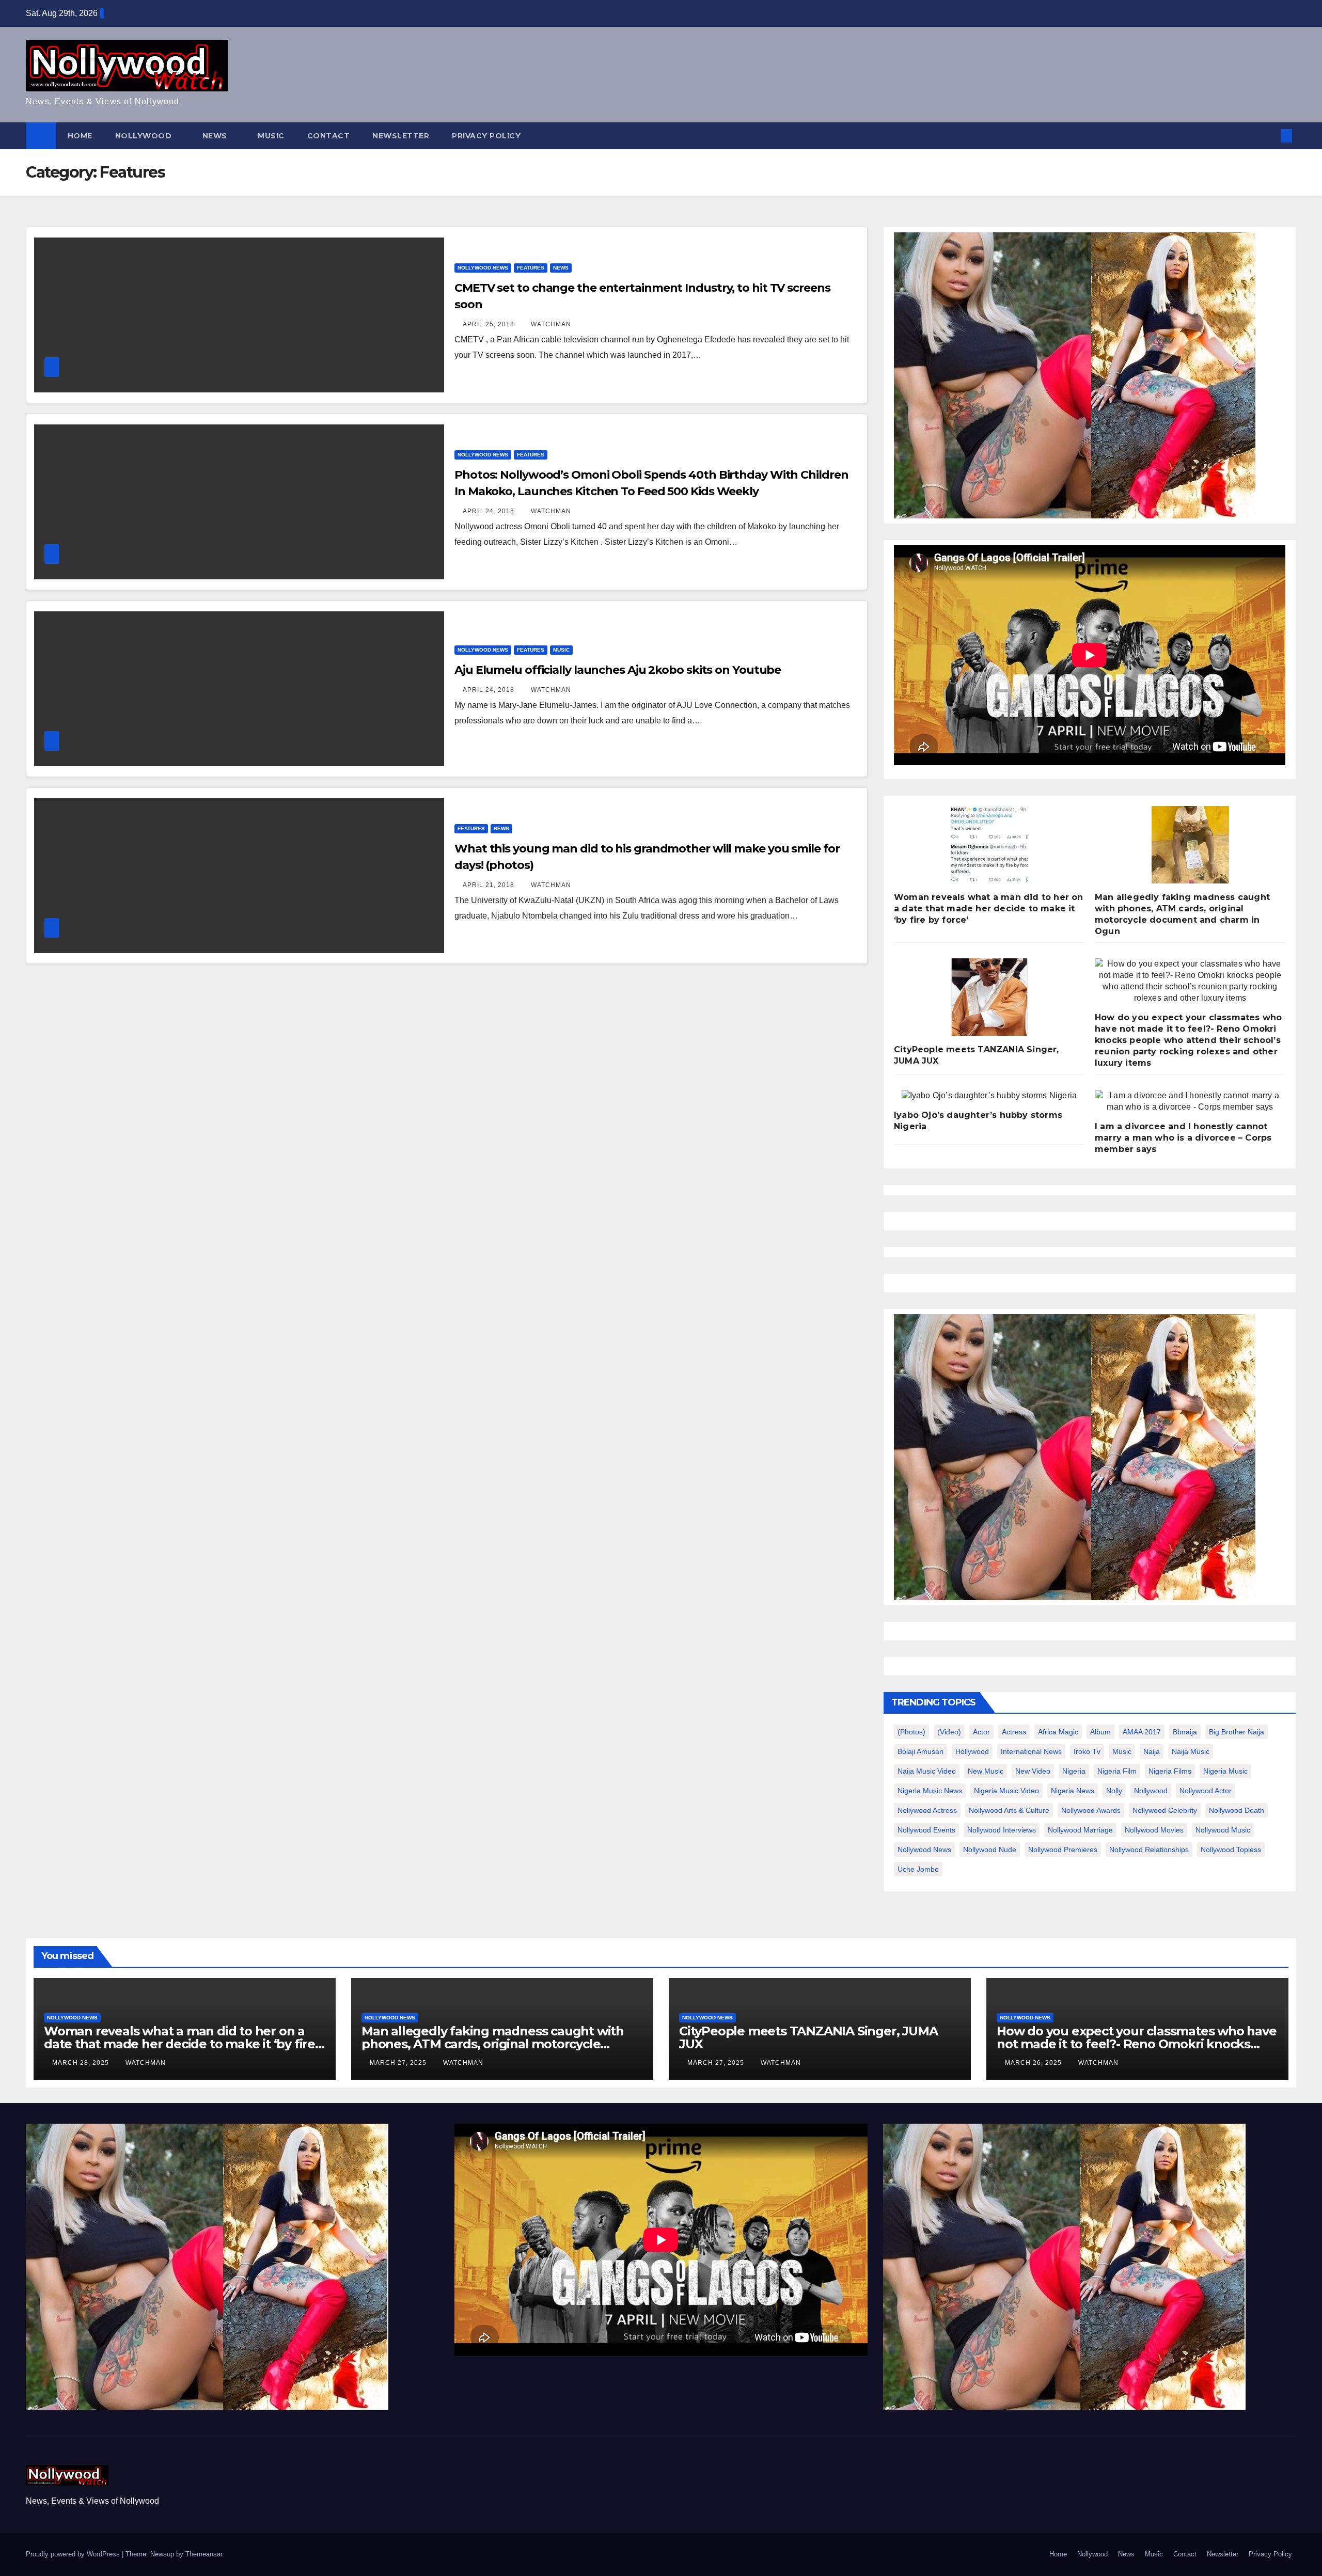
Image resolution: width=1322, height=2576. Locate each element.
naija (1152, 1751)
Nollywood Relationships (1149, 1850)
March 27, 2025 (399, 2063)
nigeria (1074, 1771)
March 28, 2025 (82, 2063)
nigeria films (1170, 1771)
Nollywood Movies (1154, 1830)
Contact (329, 136)
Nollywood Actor (1206, 1791)
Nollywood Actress (927, 1810)
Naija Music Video (927, 1771)
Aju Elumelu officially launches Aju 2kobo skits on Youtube (618, 670)
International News (1031, 1751)
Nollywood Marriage (1080, 1830)
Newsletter (401, 136)
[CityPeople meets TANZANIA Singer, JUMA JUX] (989, 997)
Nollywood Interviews (1002, 1830)
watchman (551, 324)
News (216, 136)
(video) (949, 1732)
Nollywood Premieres (1063, 1850)
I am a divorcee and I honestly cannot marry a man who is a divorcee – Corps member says (1183, 1138)
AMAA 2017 (1142, 1732)
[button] (1269, 136)
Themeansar (204, 2554)
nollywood (1151, 1791)
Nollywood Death (1237, 1810)
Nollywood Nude (990, 1850)
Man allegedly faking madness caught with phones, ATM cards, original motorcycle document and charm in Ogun (493, 2044)
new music (986, 1771)
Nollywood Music (1223, 1830)
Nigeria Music (1225, 1771)
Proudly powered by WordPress (74, 2554)
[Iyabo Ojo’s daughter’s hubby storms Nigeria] (989, 1096)
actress (1014, 1732)
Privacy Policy (486, 136)
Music (271, 136)
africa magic (1058, 1732)
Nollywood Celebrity (1165, 1810)
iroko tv (1087, 1751)
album (1100, 1732)
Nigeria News (1073, 1791)
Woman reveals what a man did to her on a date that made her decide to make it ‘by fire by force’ (989, 908)
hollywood (972, 1751)
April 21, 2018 (490, 885)
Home (80, 136)
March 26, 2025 (1034, 2063)
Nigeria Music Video (1006, 1791)
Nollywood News (483, 268)
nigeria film (1117, 1771)
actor (981, 1732)
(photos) (911, 1732)
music (1122, 1751)
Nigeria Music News (930, 1791)
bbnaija (1185, 1732)
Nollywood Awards (1091, 1810)
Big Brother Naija (1237, 1732)
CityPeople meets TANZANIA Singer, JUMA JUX (808, 2037)
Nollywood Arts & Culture (1009, 1810)
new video (1033, 1771)
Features (531, 268)
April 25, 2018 (490, 324)
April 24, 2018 (490, 511)
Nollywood (145, 136)
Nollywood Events (926, 1830)
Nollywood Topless (1231, 1850)
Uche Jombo (918, 1869)
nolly (1114, 1791)
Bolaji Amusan (920, 1751)
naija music (1191, 1751)
